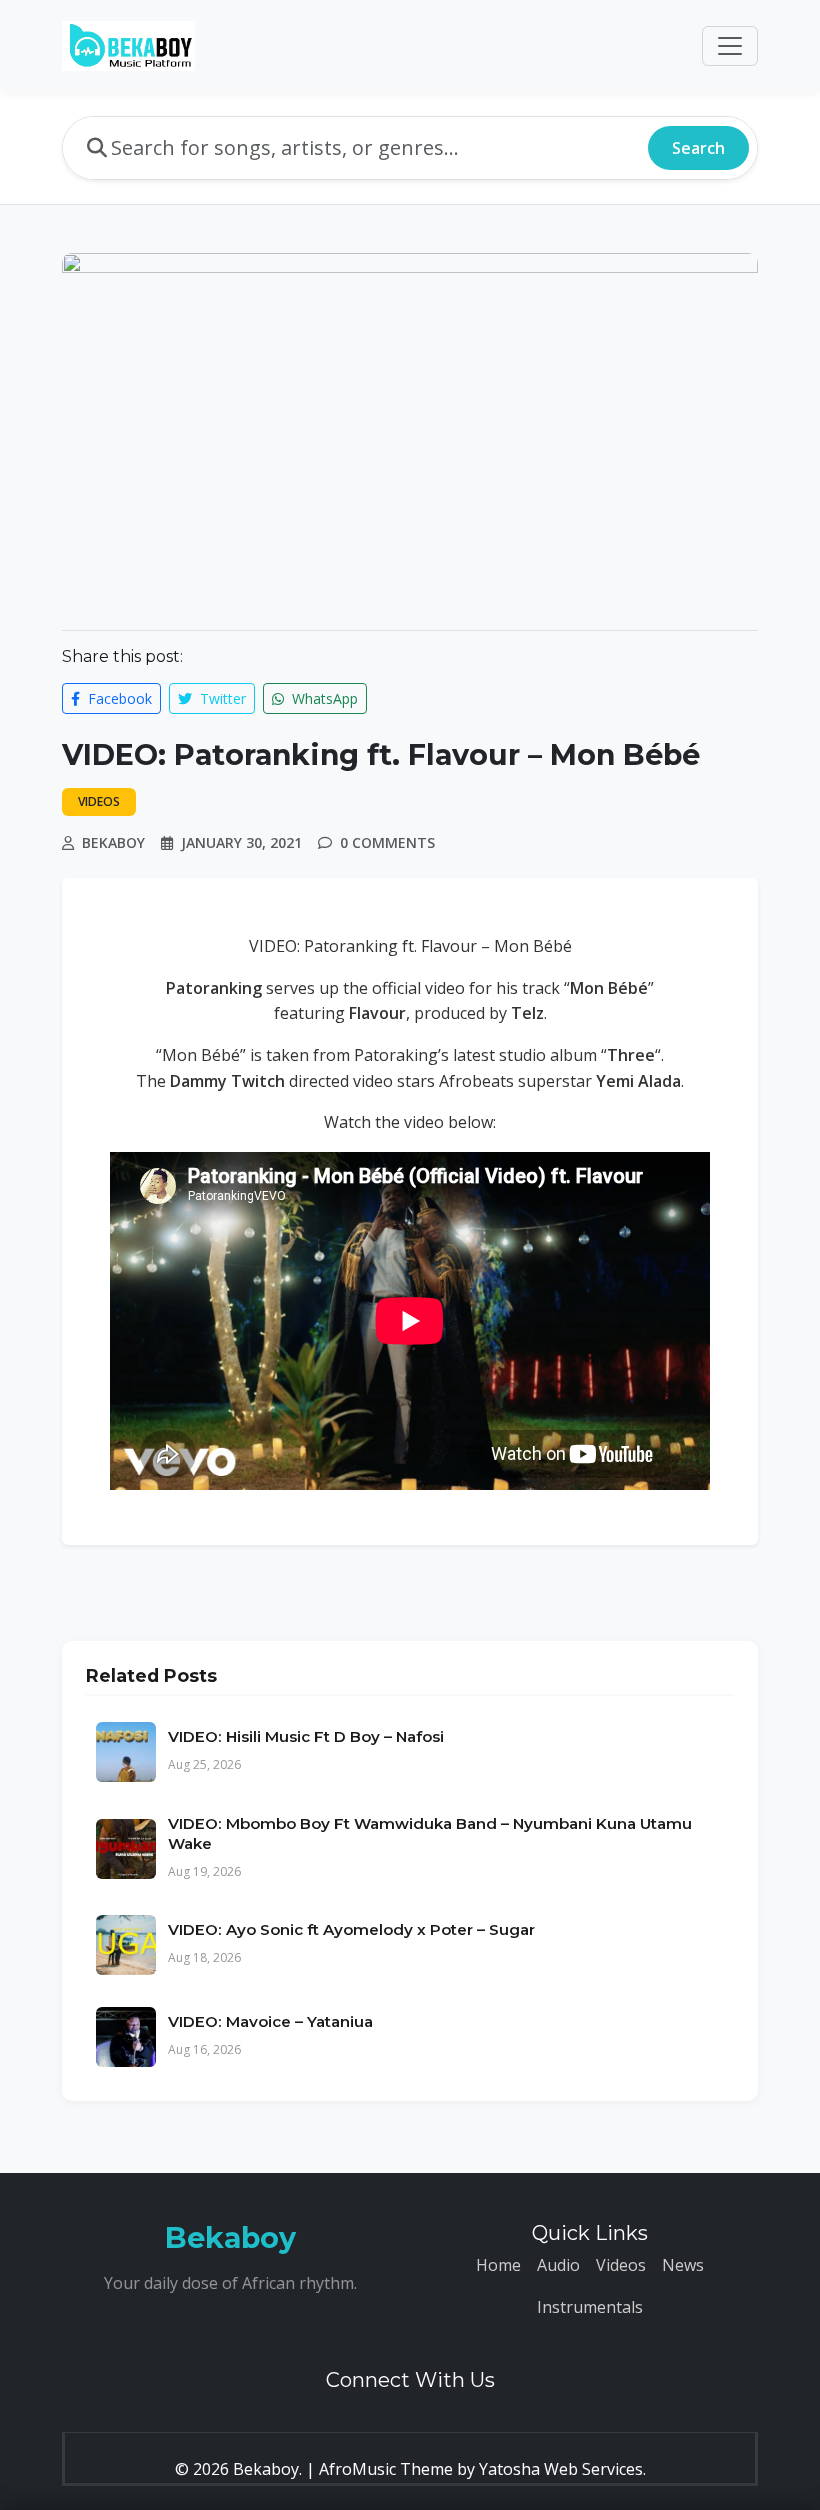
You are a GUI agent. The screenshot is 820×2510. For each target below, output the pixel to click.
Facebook (118, 698)
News (683, 2265)
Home (498, 2265)
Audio (558, 2265)
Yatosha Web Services (561, 2469)
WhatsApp (323, 698)
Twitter (221, 698)
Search (698, 148)
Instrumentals (590, 2307)
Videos (621, 2265)
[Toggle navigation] (730, 46)
